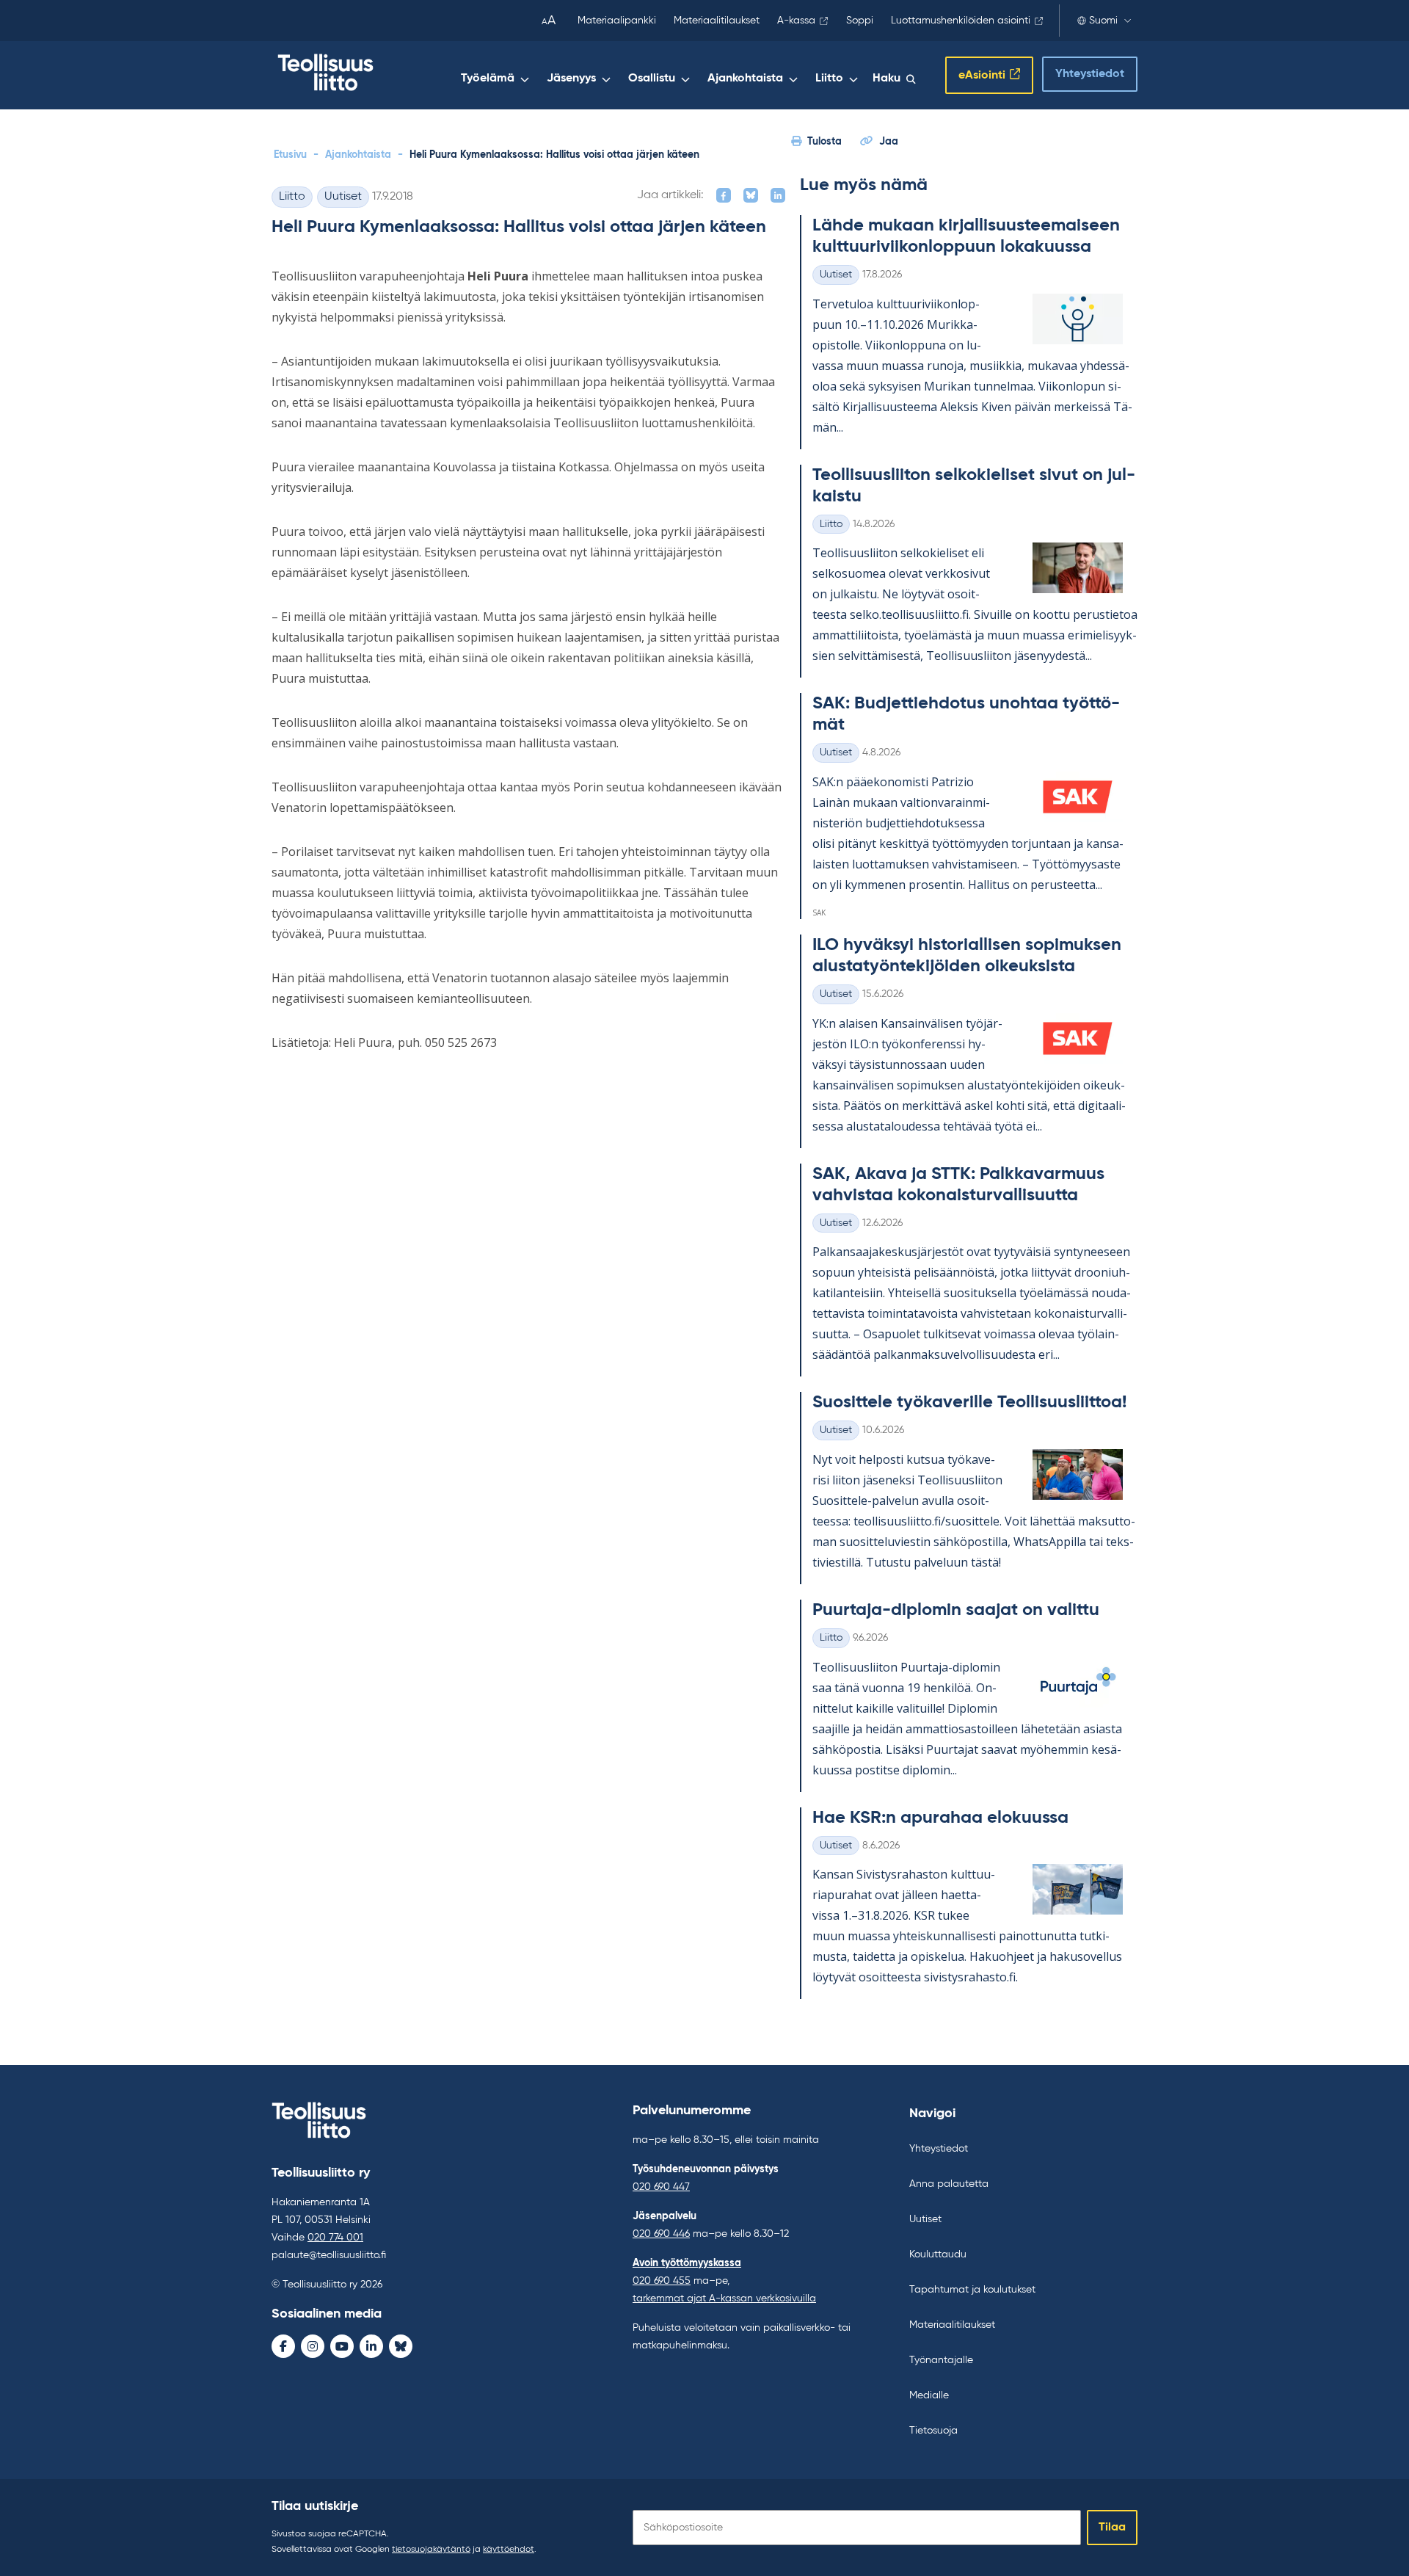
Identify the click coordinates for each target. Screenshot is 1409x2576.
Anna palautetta (949, 2184)
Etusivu (290, 155)
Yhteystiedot (1090, 74)
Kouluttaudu (938, 2254)
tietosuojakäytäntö (431, 2550)
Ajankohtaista (745, 79)
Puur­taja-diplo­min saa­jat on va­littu (956, 1610)
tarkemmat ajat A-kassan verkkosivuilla (724, 2299)
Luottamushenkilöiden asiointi (961, 21)
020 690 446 (661, 2234)
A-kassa (796, 21)
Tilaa (1112, 2528)
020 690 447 (661, 2187)
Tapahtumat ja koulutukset (972, 2290)
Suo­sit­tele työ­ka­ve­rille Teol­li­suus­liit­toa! (969, 1402)
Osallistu (652, 79)
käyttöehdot (509, 2550)
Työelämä (488, 79)
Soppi (860, 21)
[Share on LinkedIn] (778, 195)
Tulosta (824, 142)
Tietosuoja (933, 2431)
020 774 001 (335, 2238)
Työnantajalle (941, 2360)
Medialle (929, 2395)
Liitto (829, 79)
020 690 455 (662, 2281)
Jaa (889, 142)
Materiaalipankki (617, 21)
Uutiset (343, 197)
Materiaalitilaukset (717, 21)
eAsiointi (982, 76)
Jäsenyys (571, 79)
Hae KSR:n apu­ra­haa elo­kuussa (940, 1818)
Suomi (1103, 21)
